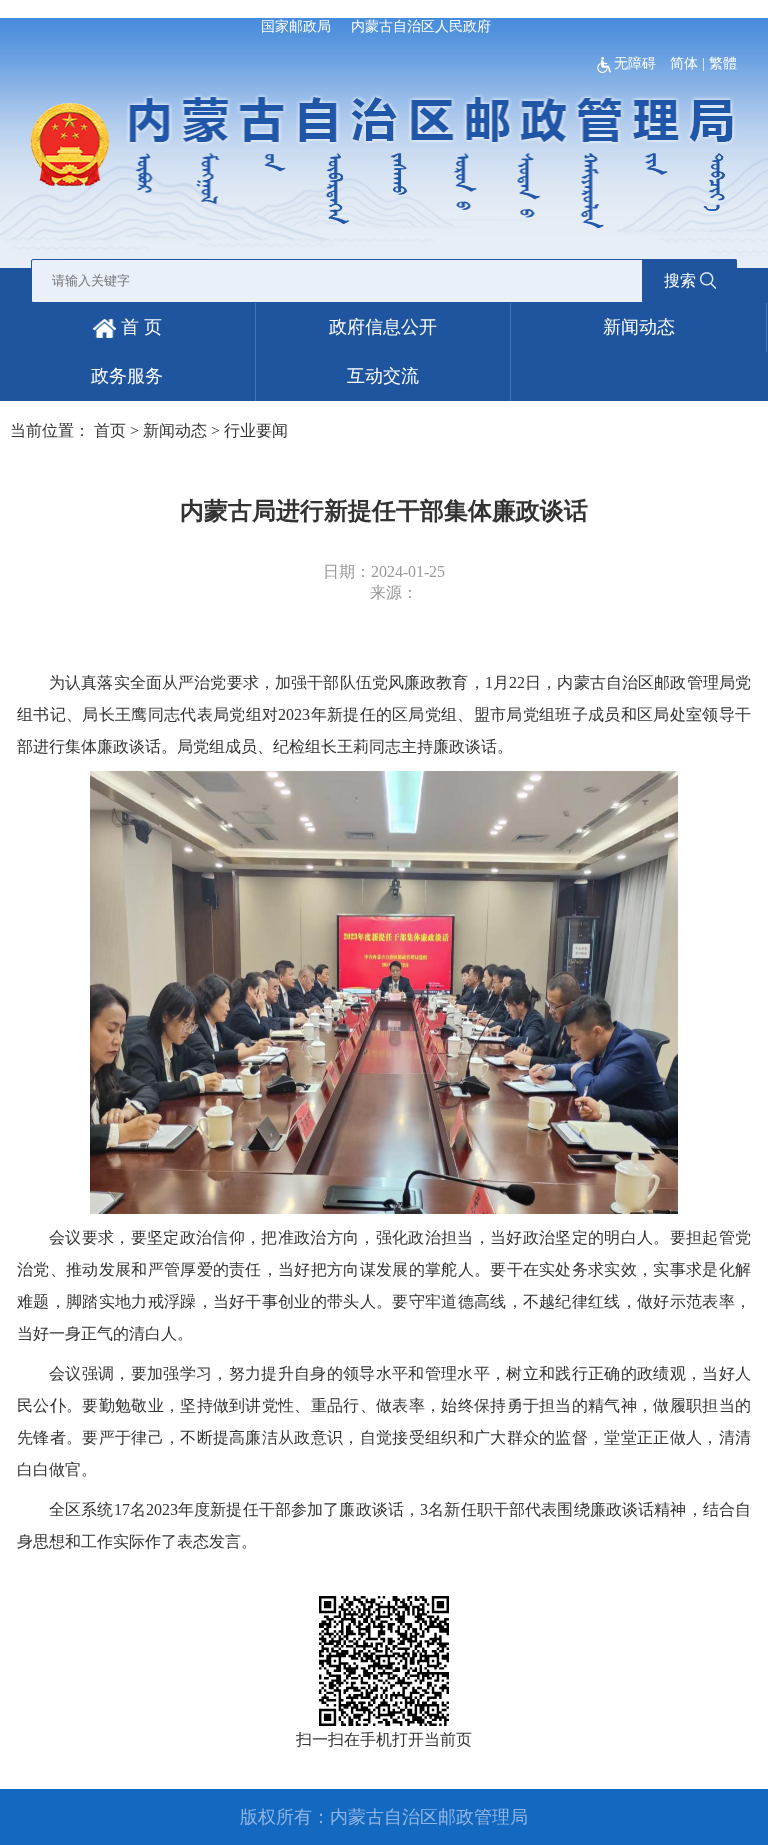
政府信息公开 (383, 327)
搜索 (680, 280)
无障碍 (637, 63)
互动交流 (383, 376)
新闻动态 (639, 327)
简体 (684, 63)
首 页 (139, 327)
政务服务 (127, 376)
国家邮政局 (296, 26)
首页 (110, 430)
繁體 (723, 63)
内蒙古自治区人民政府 (421, 26)
